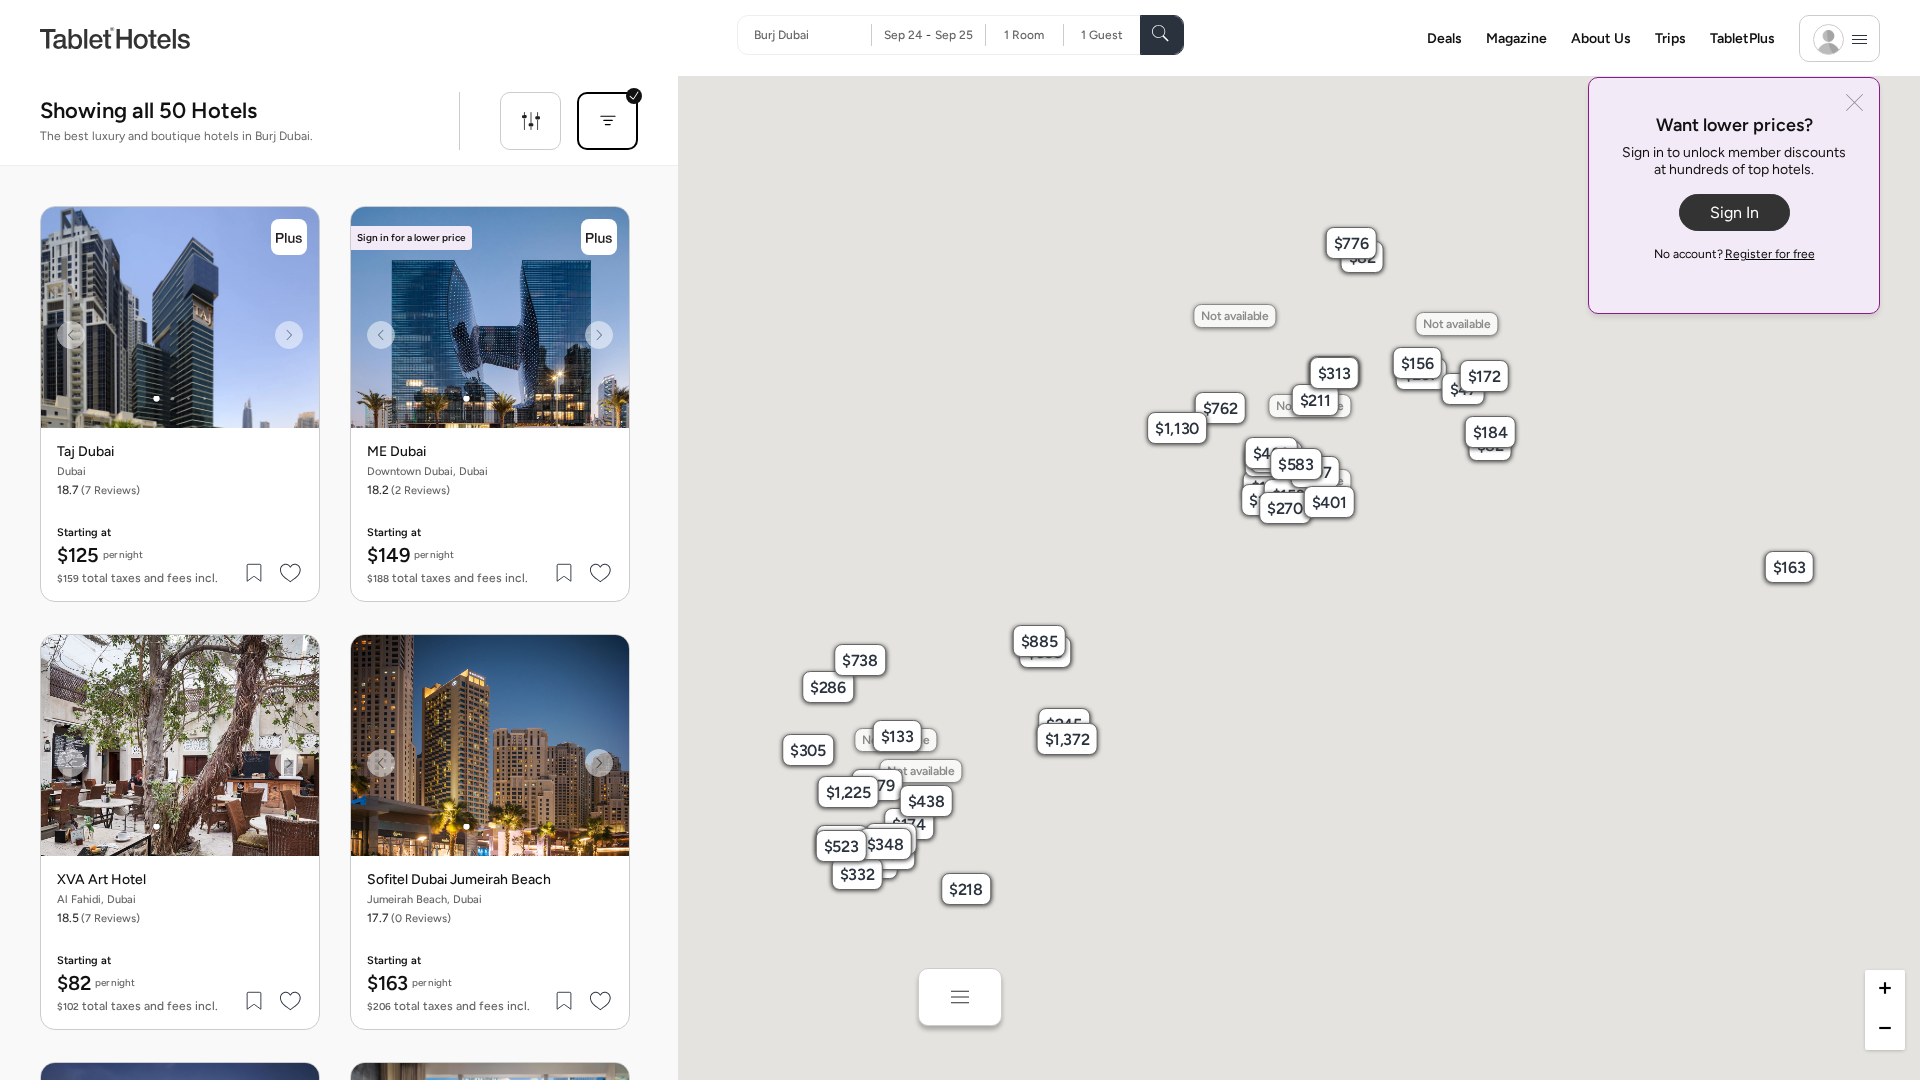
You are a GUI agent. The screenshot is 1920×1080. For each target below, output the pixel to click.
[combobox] (812, 35)
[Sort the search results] (607, 121)
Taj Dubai (85, 452)
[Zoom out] (1885, 1030)
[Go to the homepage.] (115, 37)
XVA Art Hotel (101, 880)
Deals (1444, 38)
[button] (1267, 487)
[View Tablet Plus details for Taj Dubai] (289, 237)
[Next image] (289, 335)
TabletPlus (1742, 38)
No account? (1734, 254)
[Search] (1162, 35)
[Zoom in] (1885, 990)
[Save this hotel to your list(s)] (255, 573)
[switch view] (960, 997)
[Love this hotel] (291, 573)
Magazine (1516, 38)
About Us (1601, 38)
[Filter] (530, 121)
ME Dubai (396, 452)
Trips (1670, 38)
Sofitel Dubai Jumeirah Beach (459, 880)
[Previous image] (71, 335)
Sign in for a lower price (411, 237)
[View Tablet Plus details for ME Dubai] (599, 237)
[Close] (1854, 104)
